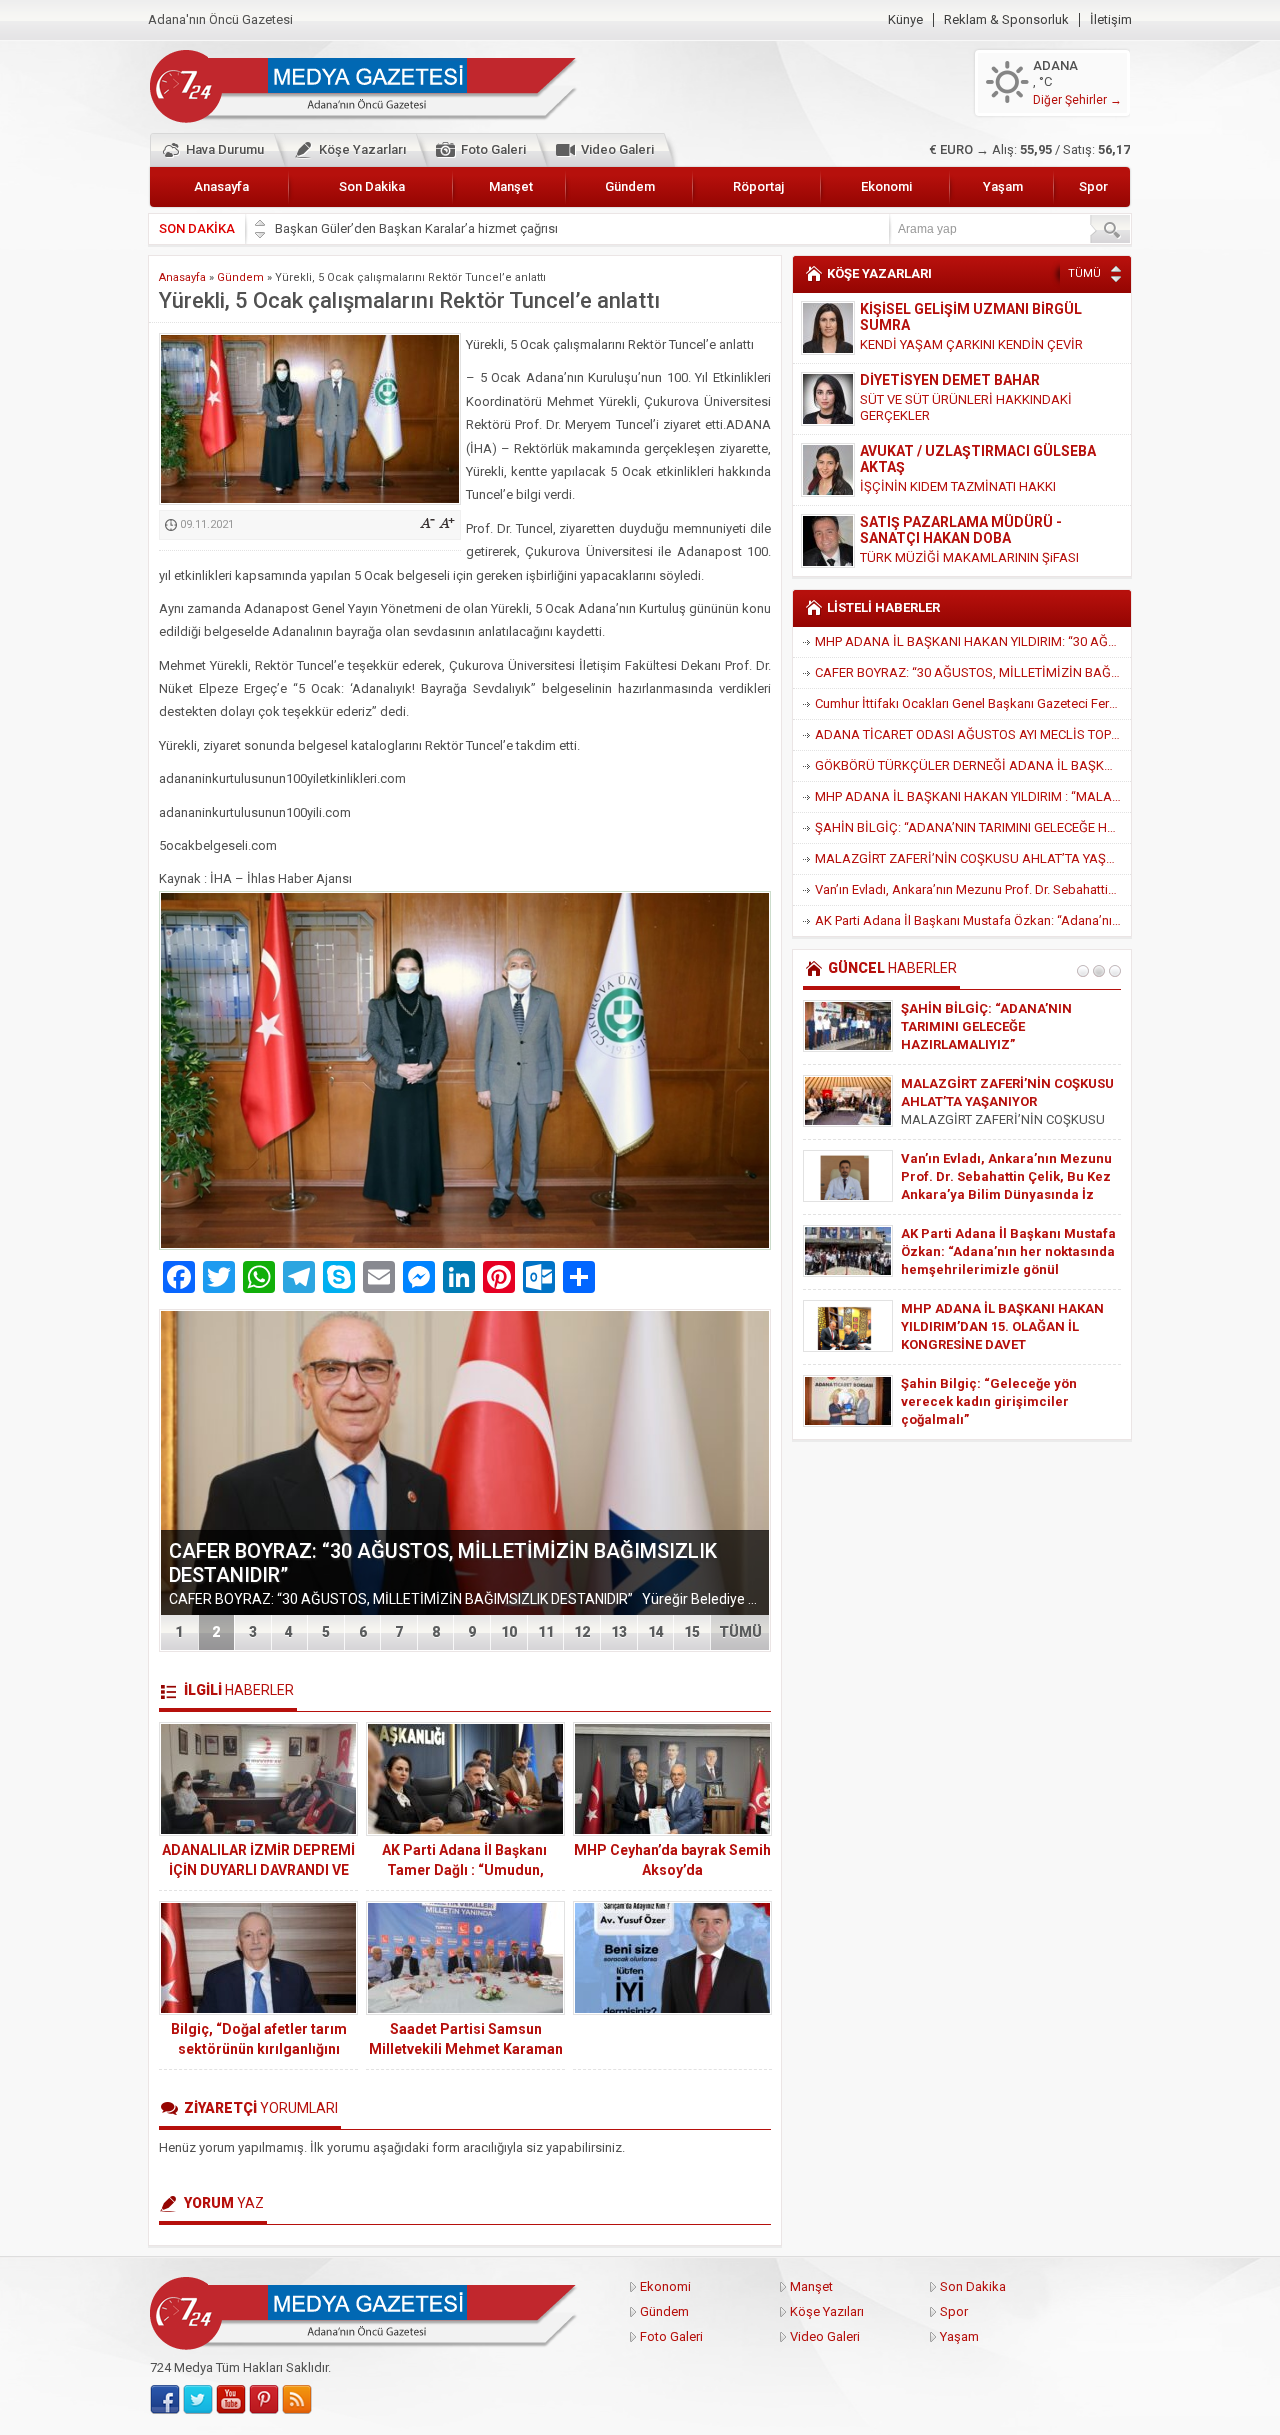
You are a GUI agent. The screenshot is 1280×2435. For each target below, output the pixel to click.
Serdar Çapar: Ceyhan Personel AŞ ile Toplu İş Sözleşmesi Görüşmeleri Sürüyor (1002, 1176)
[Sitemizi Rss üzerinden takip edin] (297, 2400)
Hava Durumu (225, 149)
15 (692, 1632)
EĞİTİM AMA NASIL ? (921, 541)
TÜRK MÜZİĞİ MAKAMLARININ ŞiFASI (969, 486)
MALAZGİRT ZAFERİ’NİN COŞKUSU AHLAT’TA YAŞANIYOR (973, 858)
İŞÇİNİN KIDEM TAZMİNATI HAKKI (958, 415)
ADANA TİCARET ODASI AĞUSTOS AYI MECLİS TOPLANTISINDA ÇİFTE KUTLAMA (973, 734)
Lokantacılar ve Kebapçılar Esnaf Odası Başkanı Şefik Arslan (448, 228)
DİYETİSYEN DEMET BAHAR (950, 309)
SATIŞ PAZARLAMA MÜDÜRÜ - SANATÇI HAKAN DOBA (961, 459)
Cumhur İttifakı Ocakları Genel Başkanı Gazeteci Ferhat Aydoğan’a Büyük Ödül (973, 703)
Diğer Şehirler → (1077, 100)
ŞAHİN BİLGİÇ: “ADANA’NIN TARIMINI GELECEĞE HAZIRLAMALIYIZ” (973, 827)
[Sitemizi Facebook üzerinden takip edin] (165, 2400)
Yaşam (1003, 186)
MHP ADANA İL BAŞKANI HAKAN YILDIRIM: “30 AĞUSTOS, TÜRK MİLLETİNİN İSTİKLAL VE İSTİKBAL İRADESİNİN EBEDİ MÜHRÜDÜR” (973, 641)
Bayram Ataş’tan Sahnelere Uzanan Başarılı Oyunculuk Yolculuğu (987, 1251)
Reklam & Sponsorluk (1006, 20)
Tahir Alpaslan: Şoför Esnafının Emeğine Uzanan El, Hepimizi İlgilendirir (999, 1401)
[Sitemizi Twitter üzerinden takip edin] (198, 2400)
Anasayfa (221, 186)
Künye (905, 20)
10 (509, 1632)
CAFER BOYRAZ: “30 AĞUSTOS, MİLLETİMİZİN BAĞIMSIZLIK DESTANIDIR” (973, 672)
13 (619, 1632)
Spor (1093, 186)
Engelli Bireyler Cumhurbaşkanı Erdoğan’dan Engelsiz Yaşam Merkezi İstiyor (1002, 1026)
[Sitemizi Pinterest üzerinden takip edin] (264, 2400)
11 (546, 1632)
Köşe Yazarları (362, 149)
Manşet (511, 186)
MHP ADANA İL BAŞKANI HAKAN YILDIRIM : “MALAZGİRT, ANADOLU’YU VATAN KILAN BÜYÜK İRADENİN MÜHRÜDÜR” (973, 796)
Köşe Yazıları (827, 2311)
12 (582, 1632)
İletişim (1111, 20)
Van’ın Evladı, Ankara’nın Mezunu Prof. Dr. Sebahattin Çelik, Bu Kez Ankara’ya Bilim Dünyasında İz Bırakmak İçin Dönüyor (973, 889)
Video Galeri (617, 149)
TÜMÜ (740, 1632)
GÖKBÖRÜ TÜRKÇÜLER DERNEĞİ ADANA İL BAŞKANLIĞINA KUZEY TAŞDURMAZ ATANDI (973, 765)
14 (656, 1632)
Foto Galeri (493, 149)
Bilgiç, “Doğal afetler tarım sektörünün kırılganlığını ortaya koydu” (259, 2049)
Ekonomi (886, 186)
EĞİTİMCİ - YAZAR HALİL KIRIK (959, 522)
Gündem (630, 186)
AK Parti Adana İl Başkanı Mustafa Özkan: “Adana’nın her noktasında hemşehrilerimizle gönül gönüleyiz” (973, 920)
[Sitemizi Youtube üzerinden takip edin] (231, 2400)
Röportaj (758, 186)
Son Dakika (372, 186)
